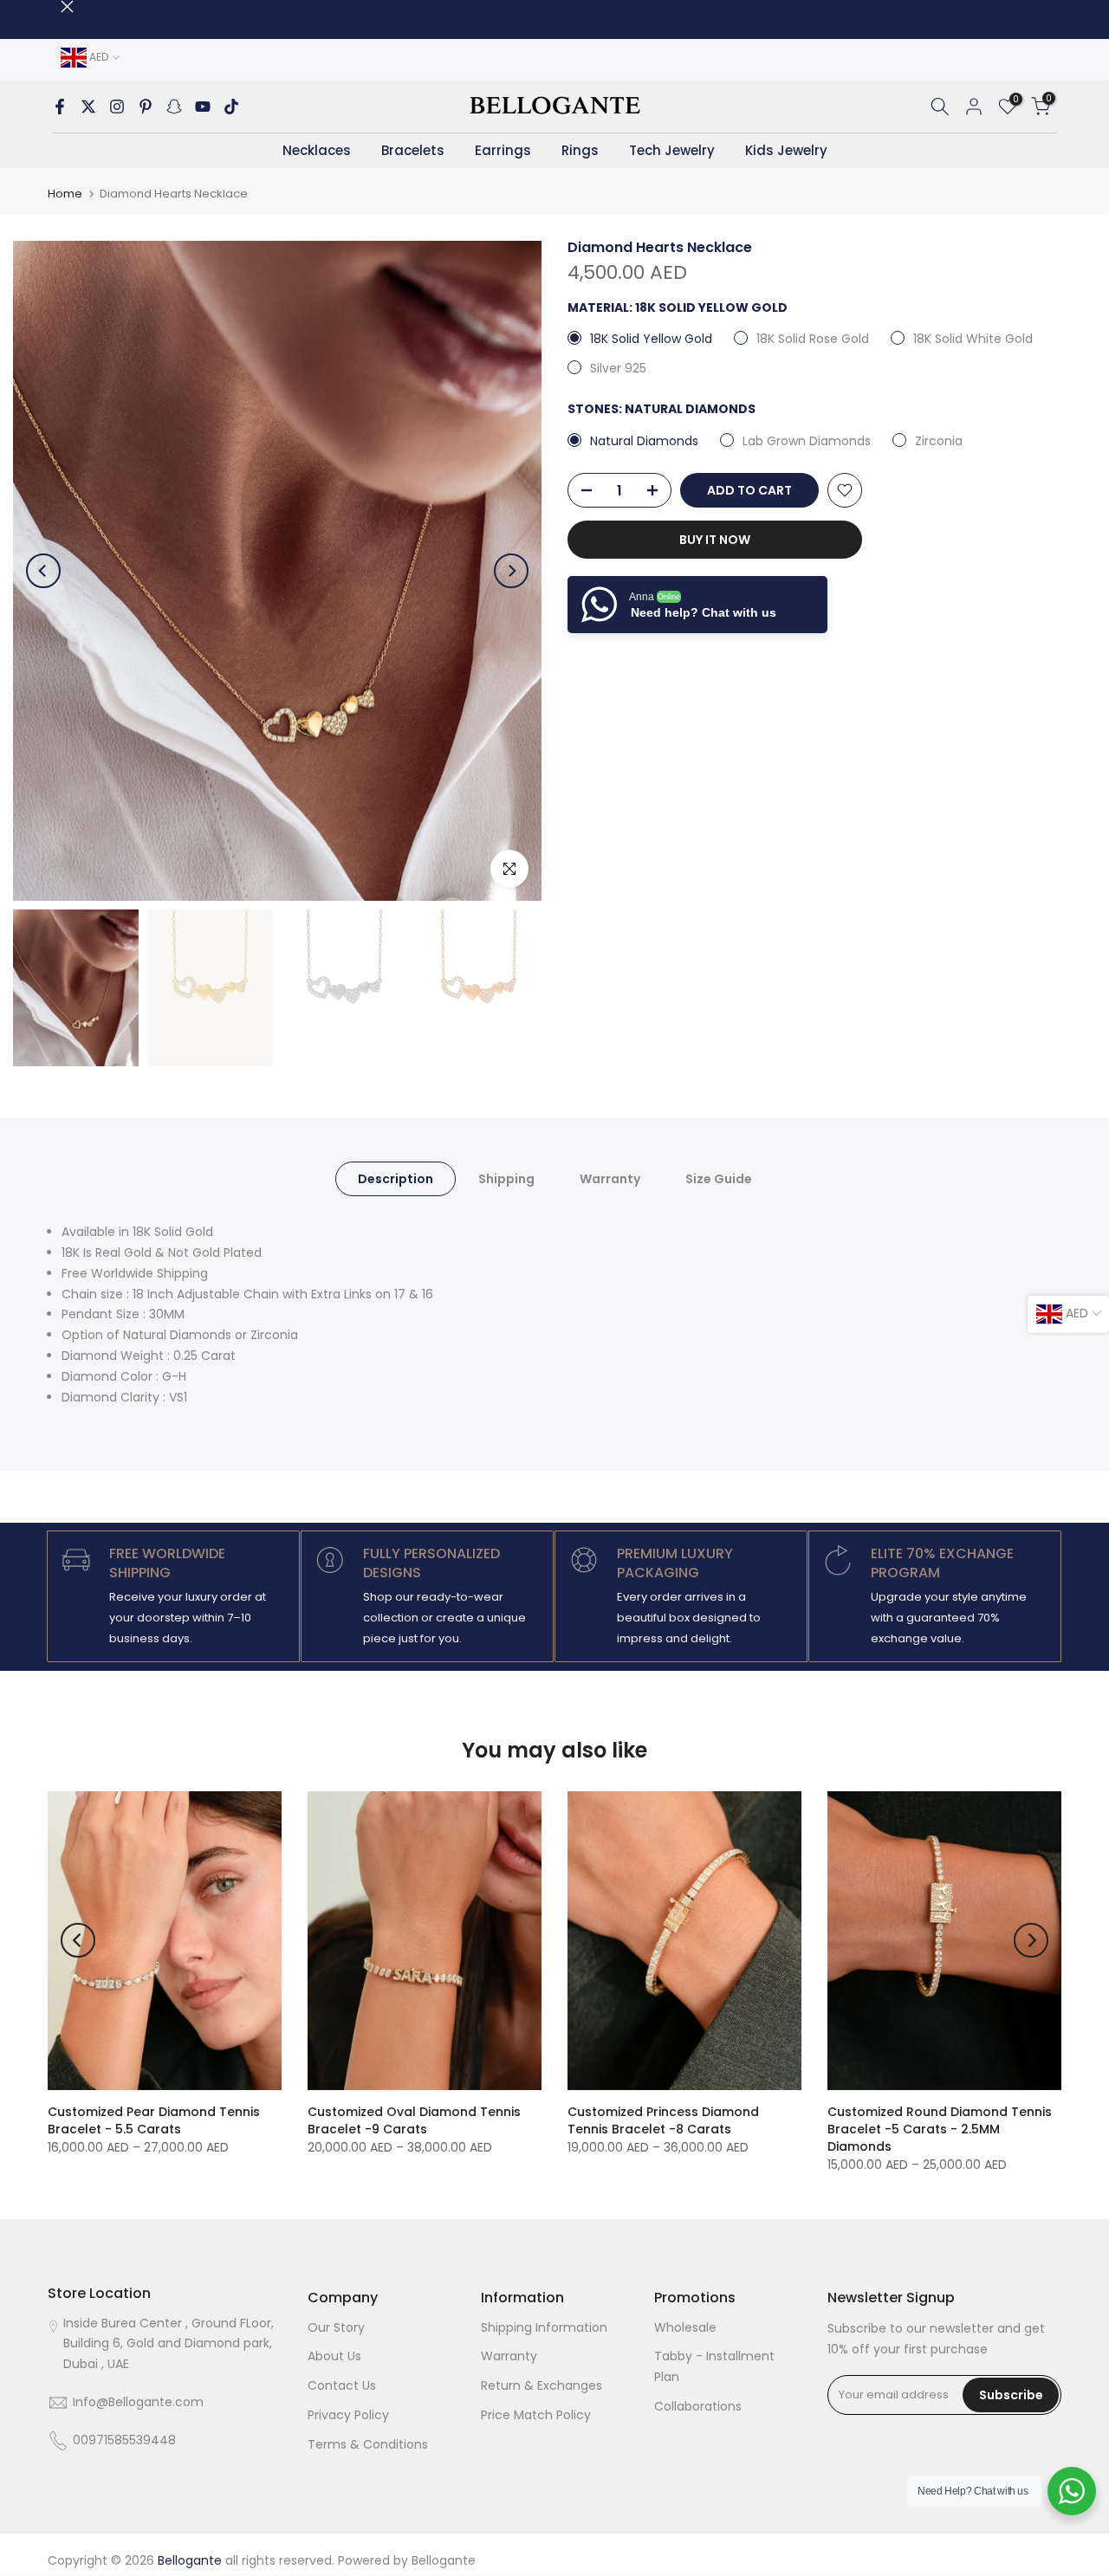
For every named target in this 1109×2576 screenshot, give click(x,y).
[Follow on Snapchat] (174, 107)
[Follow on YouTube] (203, 107)
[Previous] (43, 571)
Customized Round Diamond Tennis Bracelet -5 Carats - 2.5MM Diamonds (940, 2129)
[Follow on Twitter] (88, 107)
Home (65, 194)
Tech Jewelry (672, 150)
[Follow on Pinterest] (146, 107)
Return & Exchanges (542, 2385)
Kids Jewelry (786, 150)
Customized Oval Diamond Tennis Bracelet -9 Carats (414, 2120)
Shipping (506, 1179)
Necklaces (317, 150)
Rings (580, 150)
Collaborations (698, 2406)
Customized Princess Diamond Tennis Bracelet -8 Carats (663, 2120)
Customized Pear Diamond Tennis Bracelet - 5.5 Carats (154, 2120)
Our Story (336, 2327)
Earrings (503, 150)
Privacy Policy (348, 2415)
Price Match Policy (536, 2415)
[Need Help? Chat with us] (1072, 2491)
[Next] (511, 571)
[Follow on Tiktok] (231, 107)
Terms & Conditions (368, 2444)
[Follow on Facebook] (60, 107)
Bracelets (413, 150)
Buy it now (715, 540)
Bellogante (444, 2560)
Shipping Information (544, 2327)
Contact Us (342, 2385)
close (54, 6)
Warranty (610, 1179)
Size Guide (719, 1179)
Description (396, 1179)
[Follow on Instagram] (117, 107)
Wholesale (685, 2327)
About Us (334, 2356)
